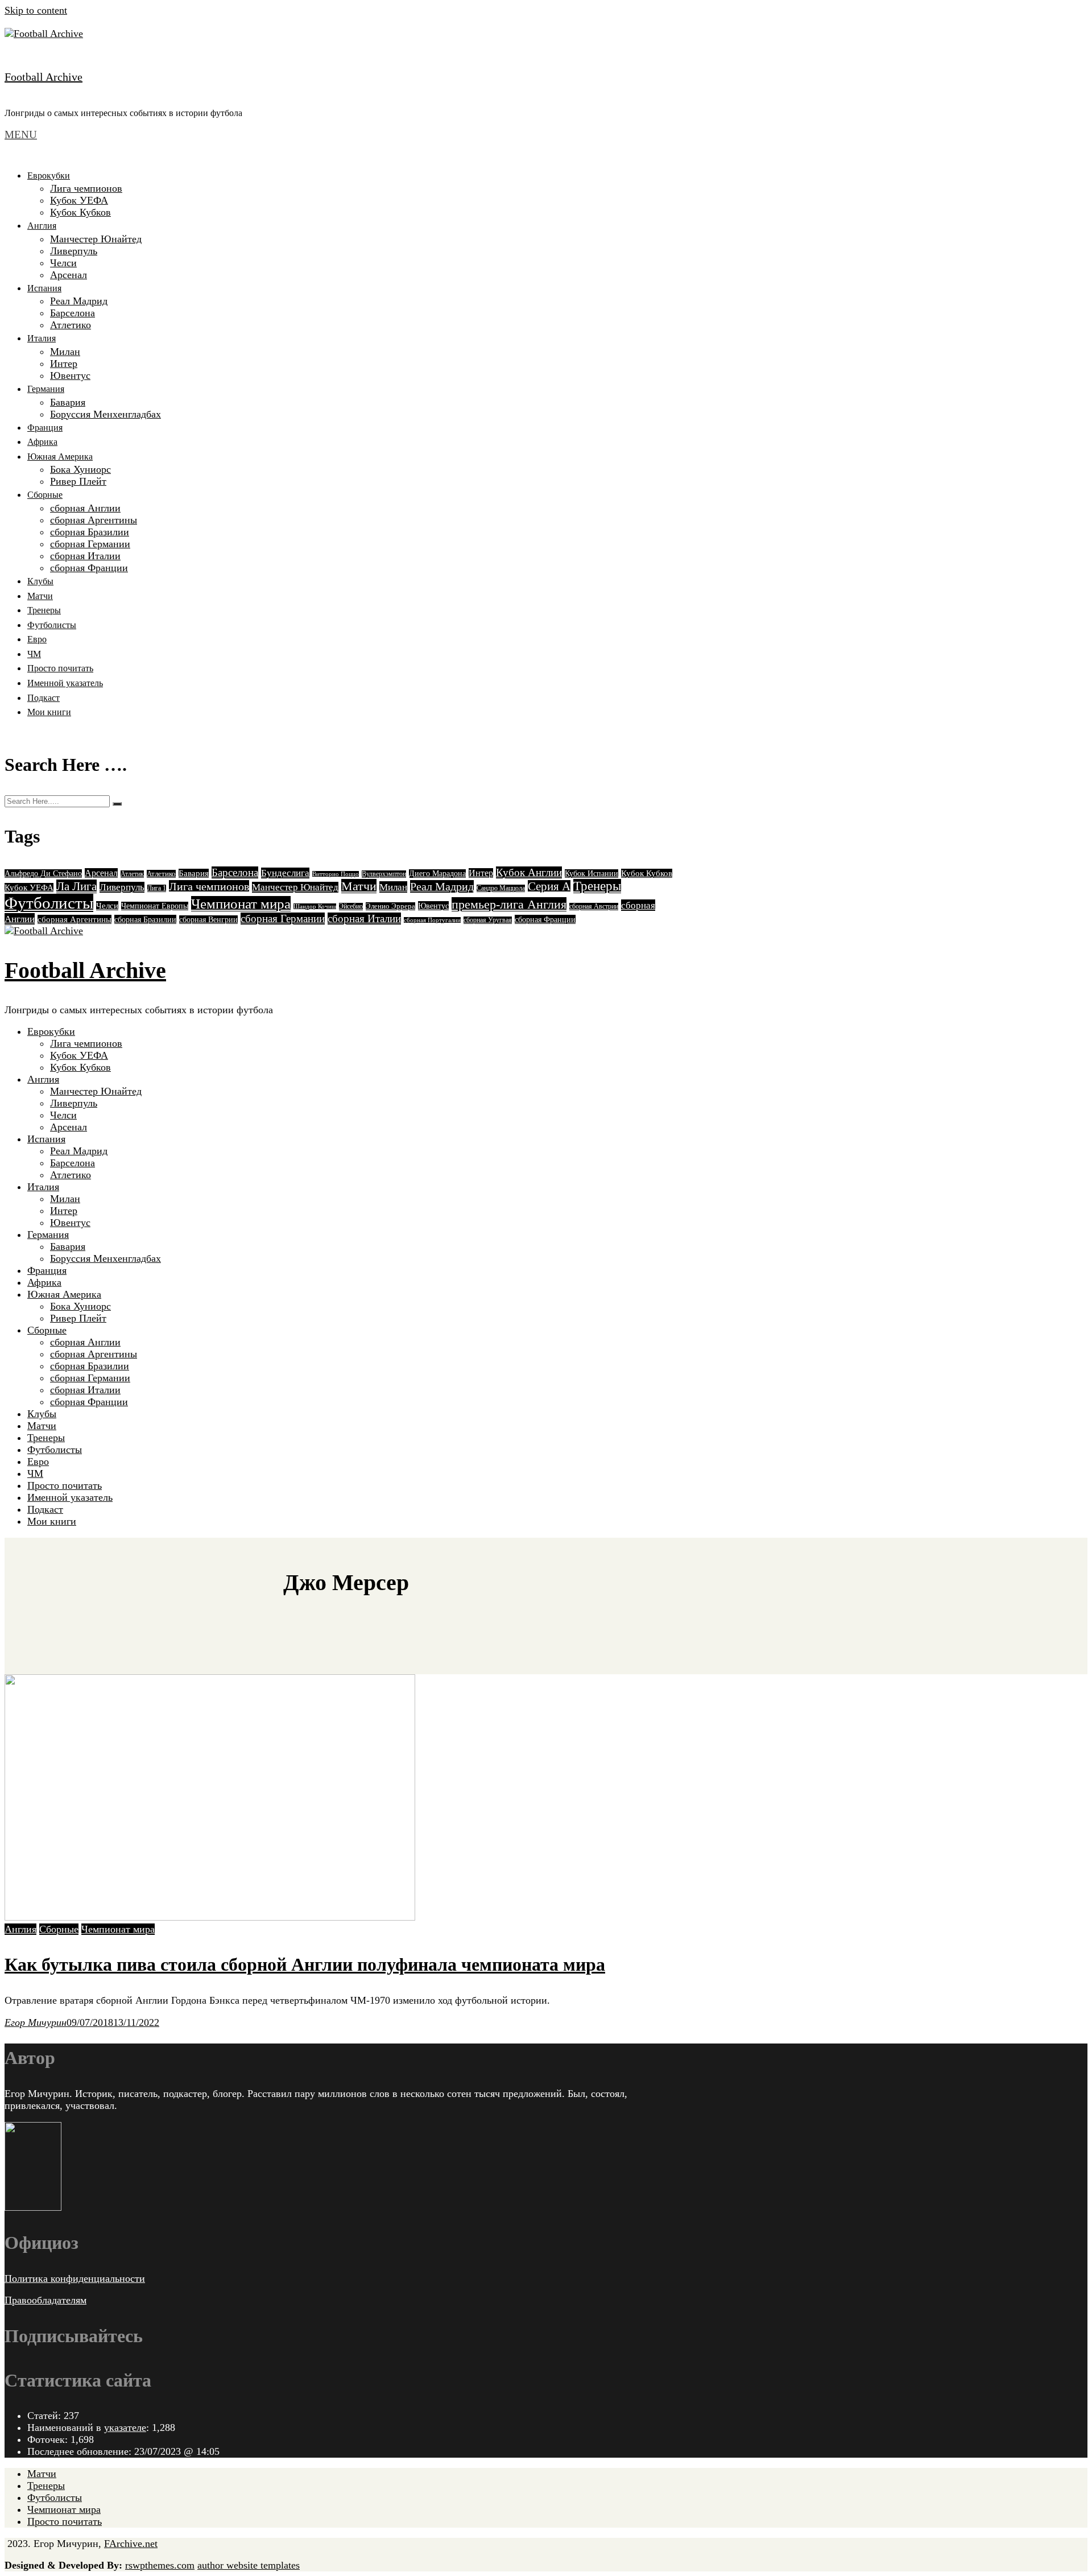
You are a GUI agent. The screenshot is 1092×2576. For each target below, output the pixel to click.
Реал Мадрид (79, 301)
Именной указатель (65, 683)
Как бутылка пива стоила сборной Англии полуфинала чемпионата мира (305, 1964)
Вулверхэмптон (384, 874)
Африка (42, 442)
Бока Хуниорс (80, 469)
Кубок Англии (529, 872)
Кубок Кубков (80, 212)
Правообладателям (45, 2300)
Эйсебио (351, 907)
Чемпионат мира (241, 904)
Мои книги (49, 712)
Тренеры (44, 610)
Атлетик (132, 874)
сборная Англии (85, 508)
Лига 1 (157, 888)
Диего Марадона (437, 874)
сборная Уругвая (488, 920)
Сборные (45, 495)
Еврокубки (49, 176)
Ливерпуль (74, 251)
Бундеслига (285, 873)
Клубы (40, 581)
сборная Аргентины (94, 520)
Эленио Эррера (390, 906)
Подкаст (44, 698)
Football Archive (44, 77)
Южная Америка (60, 457)
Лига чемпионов (86, 188)
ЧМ (34, 654)
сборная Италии (85, 556)
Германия (46, 389)
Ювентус (70, 375)
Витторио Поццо (336, 874)
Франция (45, 428)
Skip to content (36, 10)
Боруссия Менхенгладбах (106, 414)
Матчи (40, 596)
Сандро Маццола (501, 888)
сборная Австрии (594, 907)
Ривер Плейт (78, 481)
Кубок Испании (591, 874)
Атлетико (71, 325)
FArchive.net (131, 2544)
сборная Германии (90, 544)
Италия (42, 338)
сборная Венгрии (208, 920)
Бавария (68, 402)
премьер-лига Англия (509, 904)
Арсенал (69, 275)
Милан (65, 352)
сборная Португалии (432, 920)
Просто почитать (60, 668)
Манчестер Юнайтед (96, 239)
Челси (63, 263)
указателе (125, 2428)
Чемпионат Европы (155, 906)
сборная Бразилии (90, 532)
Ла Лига (76, 886)
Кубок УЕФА (79, 200)
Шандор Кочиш (315, 907)
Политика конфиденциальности (75, 2278)
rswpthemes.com (160, 2565)
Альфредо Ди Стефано (43, 874)
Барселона (73, 313)
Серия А (549, 886)
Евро (37, 639)
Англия (42, 226)
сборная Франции (89, 568)
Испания (44, 288)
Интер (64, 364)
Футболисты (52, 625)
